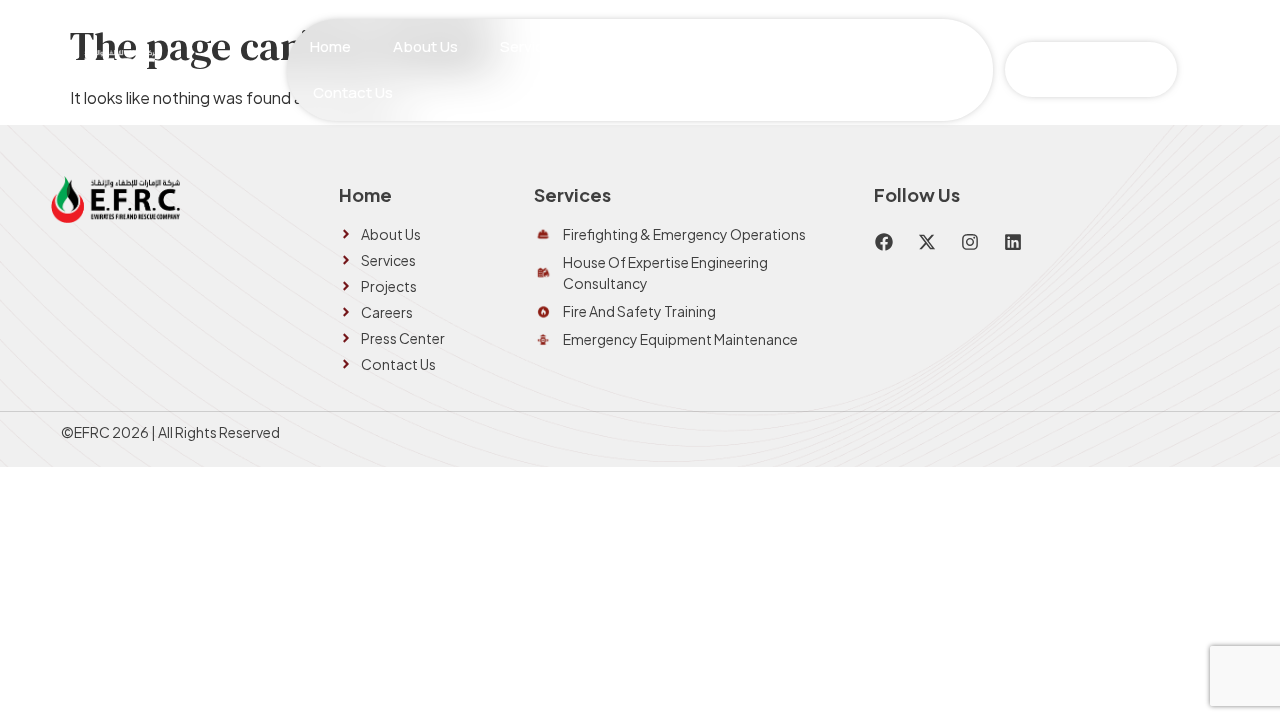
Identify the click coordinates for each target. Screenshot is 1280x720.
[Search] (1158, 69)
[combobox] (1068, 69)
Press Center (872, 46)
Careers (757, 46)
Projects (657, 46)
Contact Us (353, 92)
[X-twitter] (927, 242)
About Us (425, 46)
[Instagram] (970, 242)
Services (530, 46)
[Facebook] (884, 242)
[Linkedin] (1013, 242)
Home (330, 46)
